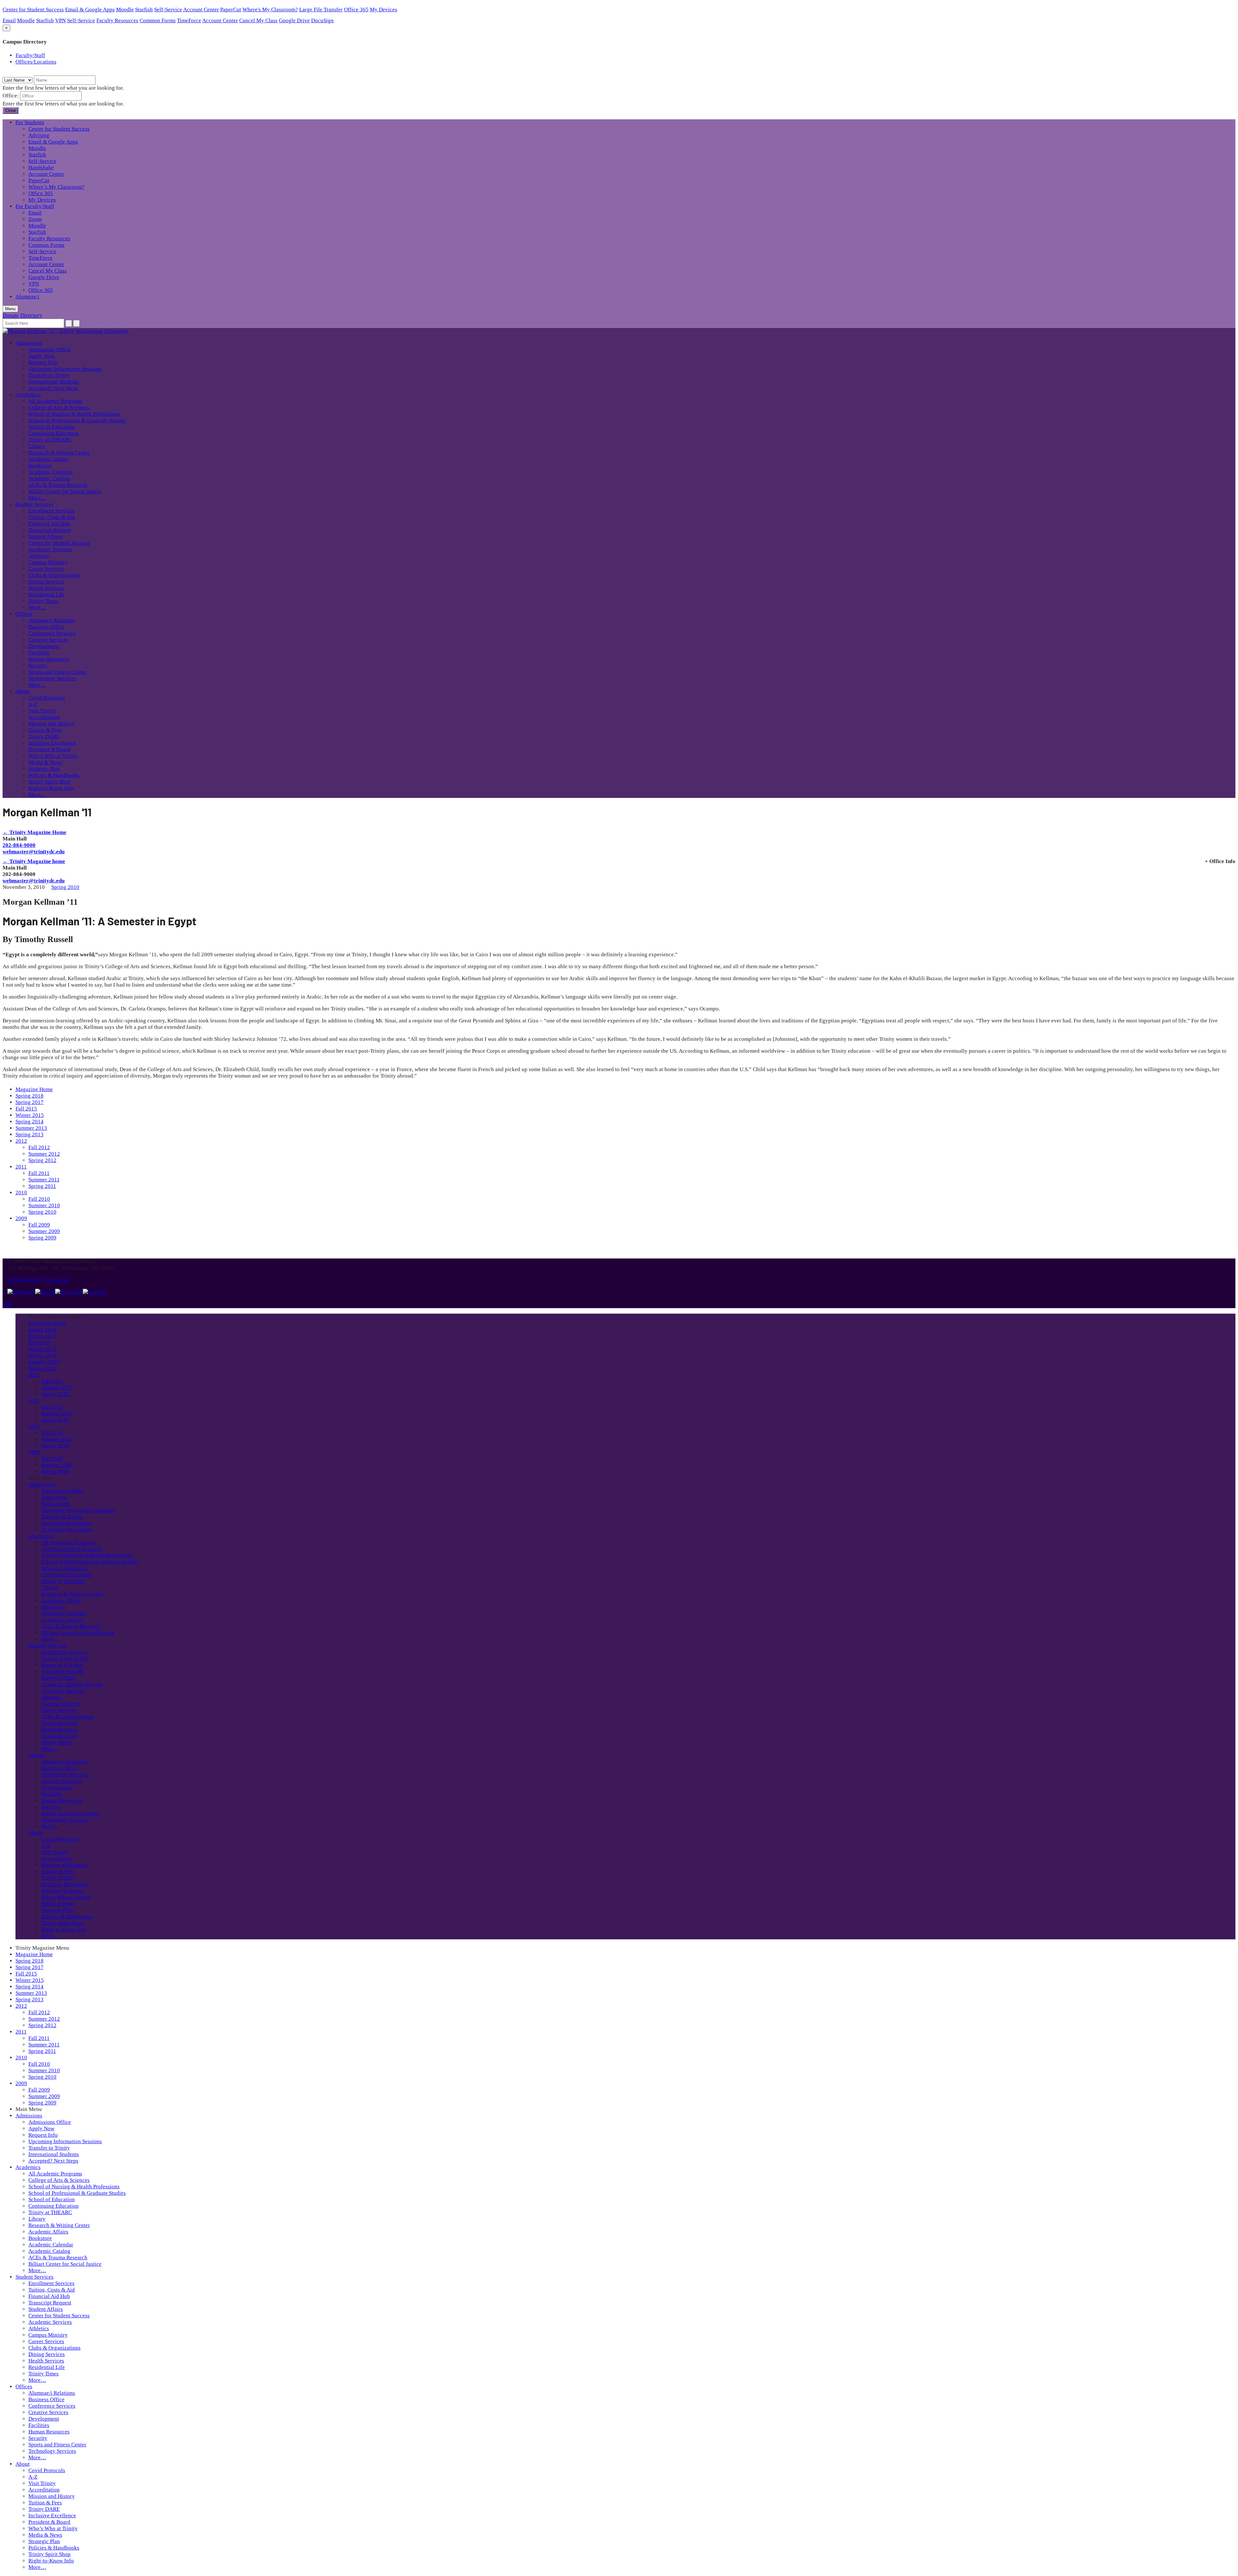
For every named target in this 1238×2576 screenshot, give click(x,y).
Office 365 (356, 10)
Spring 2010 (65, 887)
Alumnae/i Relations (52, 620)
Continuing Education (54, 433)
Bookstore (40, 466)
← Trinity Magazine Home (34, 832)
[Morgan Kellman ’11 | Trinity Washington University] (65, 331)
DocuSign (322, 20)
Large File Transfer (321, 10)
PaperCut (231, 10)
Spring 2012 (42, 1160)
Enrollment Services (51, 511)
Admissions (29, 343)
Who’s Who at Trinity (53, 756)
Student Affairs (46, 537)
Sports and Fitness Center (57, 672)
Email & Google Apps (90, 10)
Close (10, 110)
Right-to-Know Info (51, 788)
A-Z (33, 704)
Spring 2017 (29, 1102)
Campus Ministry (48, 562)
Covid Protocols (47, 698)
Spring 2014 (29, 1122)
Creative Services (48, 640)
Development (44, 646)
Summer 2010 (44, 1205)
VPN (60, 20)
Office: (11, 96)
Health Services (46, 588)
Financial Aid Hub (49, 524)
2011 (21, 1167)
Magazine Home (34, 1089)
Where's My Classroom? (270, 10)
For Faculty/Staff (35, 206)
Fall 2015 (26, 1109)
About (23, 691)
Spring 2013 (29, 1134)
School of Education (52, 427)
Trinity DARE (44, 736)
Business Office (46, 627)
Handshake (41, 168)
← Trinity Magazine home (34, 861)
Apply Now (41, 356)
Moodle (125, 10)
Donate (11, 315)
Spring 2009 (42, 1238)
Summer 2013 (31, 1128)
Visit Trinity (42, 711)
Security (38, 666)
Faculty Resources (117, 20)
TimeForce (189, 20)
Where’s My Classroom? (56, 187)
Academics (28, 395)
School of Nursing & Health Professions (74, 414)
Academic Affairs (48, 459)
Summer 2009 (44, 1231)
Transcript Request (50, 530)
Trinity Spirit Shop (49, 782)
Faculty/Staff (30, 55)
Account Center (201, 10)
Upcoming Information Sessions (65, 369)
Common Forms (158, 20)
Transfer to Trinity (49, 375)
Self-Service (168, 10)
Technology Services (52, 678)
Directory (31, 315)
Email (9, 20)
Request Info (43, 362)
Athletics (39, 556)
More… (37, 498)
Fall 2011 (39, 1173)
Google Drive (294, 20)
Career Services (46, 569)
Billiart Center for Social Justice (65, 491)
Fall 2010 (39, 1199)
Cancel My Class (258, 20)
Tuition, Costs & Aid (52, 517)
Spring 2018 (29, 1096)
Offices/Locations (36, 62)
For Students (30, 122)
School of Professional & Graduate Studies (77, 420)
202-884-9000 (19, 845)
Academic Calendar (51, 472)
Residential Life (47, 595)
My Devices (383, 10)
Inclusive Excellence (52, 743)
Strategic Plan (44, 769)
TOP (8, 1305)
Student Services (34, 504)
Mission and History (52, 724)
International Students (54, 382)
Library (37, 446)
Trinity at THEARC (50, 440)
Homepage (57, 1280)
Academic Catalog (49, 478)
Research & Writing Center (59, 453)
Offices (24, 614)
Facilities (39, 653)
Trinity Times (44, 601)
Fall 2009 (39, 1225)
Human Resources (49, 659)
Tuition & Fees (45, 730)
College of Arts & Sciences (59, 408)
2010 (21, 1193)
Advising (39, 135)
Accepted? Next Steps (53, 388)
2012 (21, 1141)
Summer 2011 (44, 1180)
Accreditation (44, 717)
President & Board (49, 749)
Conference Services (52, 633)
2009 (21, 1218)
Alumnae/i (27, 297)
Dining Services (47, 582)
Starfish (144, 10)
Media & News (45, 762)
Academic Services (50, 549)
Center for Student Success (33, 10)
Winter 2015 (30, 1115)
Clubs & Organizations (54, 575)
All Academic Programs (55, 401)
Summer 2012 (44, 1154)
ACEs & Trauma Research (58, 485)
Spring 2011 (42, 1186)
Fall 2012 (39, 1147)
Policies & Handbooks (54, 775)
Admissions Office (50, 349)
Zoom (35, 219)
